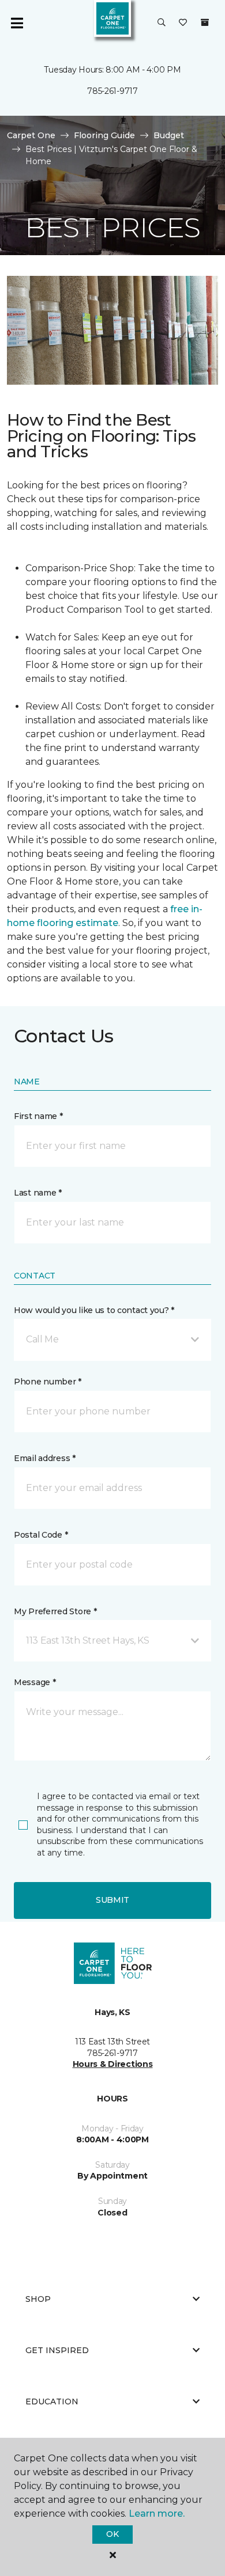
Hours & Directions (113, 2064)
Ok (112, 2534)
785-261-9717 (112, 91)
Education (52, 2402)
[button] (162, 23)
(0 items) (205, 22)
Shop (38, 2299)
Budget (169, 135)
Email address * (45, 1458)
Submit (112, 1900)
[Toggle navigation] (17, 23)
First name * (38, 1116)
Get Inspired (57, 2350)
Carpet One (31, 135)
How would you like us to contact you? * (94, 1310)
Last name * (38, 1193)
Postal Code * (41, 1535)
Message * (35, 1682)
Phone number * (48, 1382)
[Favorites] (183, 23)
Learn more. (157, 2514)
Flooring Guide (104, 135)
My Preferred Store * (55, 1611)
